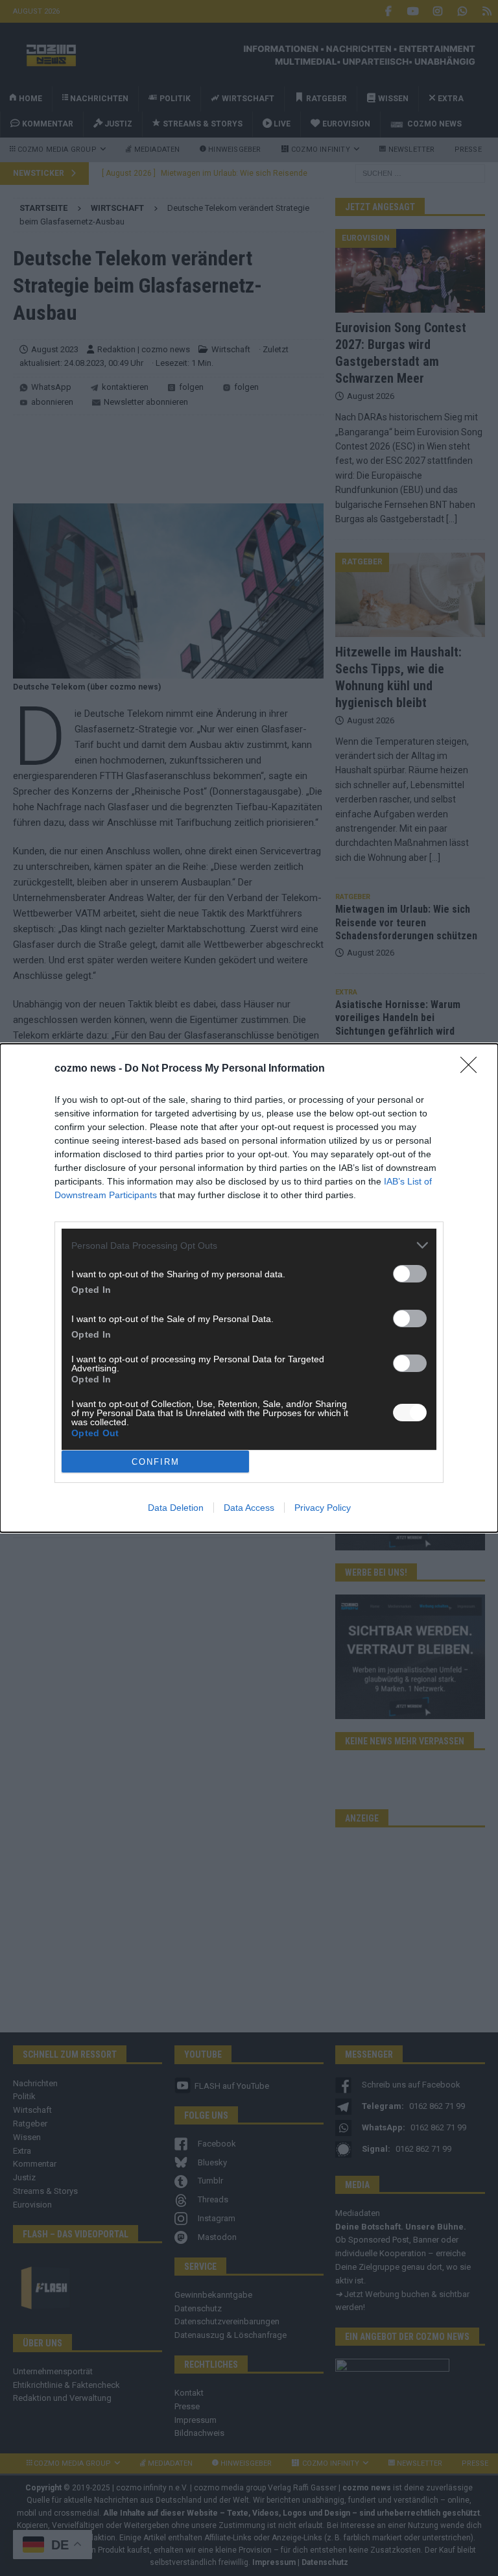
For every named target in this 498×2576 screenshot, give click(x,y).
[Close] (473, 1069)
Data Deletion (176, 1508)
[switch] (410, 1274)
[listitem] (249, 1245)
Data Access (249, 1508)
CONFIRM (156, 1462)
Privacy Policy (323, 1508)
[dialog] (249, 1288)
